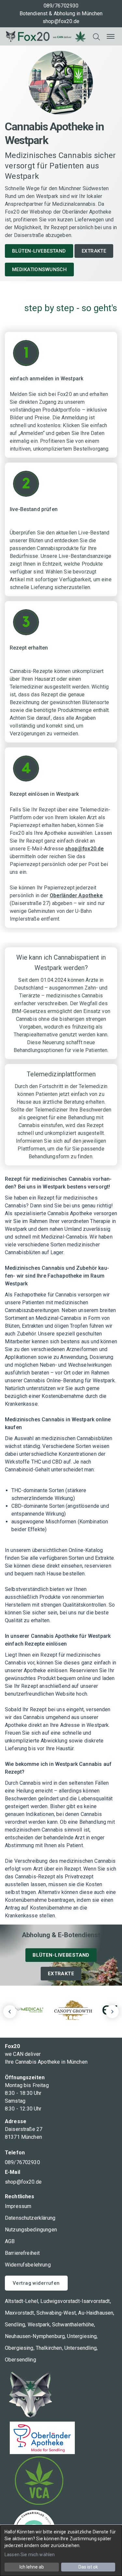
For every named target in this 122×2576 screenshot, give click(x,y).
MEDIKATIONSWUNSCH (39, 269)
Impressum (18, 2206)
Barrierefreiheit (22, 2253)
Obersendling (20, 2360)
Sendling (15, 2325)
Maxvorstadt (20, 2313)
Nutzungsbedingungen (31, 2230)
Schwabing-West (56, 2313)
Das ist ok (88, 2567)
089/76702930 (61, 6)
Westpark (39, 2325)
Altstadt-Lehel (21, 2301)
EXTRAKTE (94, 251)
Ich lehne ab (32, 2567)
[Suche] (96, 36)
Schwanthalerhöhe (73, 2325)
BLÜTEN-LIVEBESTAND (39, 251)
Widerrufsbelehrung (28, 2265)
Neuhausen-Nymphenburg (35, 2336)
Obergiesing (19, 2348)
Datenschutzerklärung (30, 2218)
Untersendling (81, 2348)
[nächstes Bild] (112, 2012)
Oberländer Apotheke (76, 895)
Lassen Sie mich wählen (30, 2555)
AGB (10, 2241)
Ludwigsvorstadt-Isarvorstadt (75, 2301)
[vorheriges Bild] (10, 2012)
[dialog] (61, 2551)
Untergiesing (82, 2336)
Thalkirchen (49, 2348)
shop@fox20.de (61, 21)
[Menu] (111, 36)
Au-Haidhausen (96, 2313)
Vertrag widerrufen (36, 2283)
